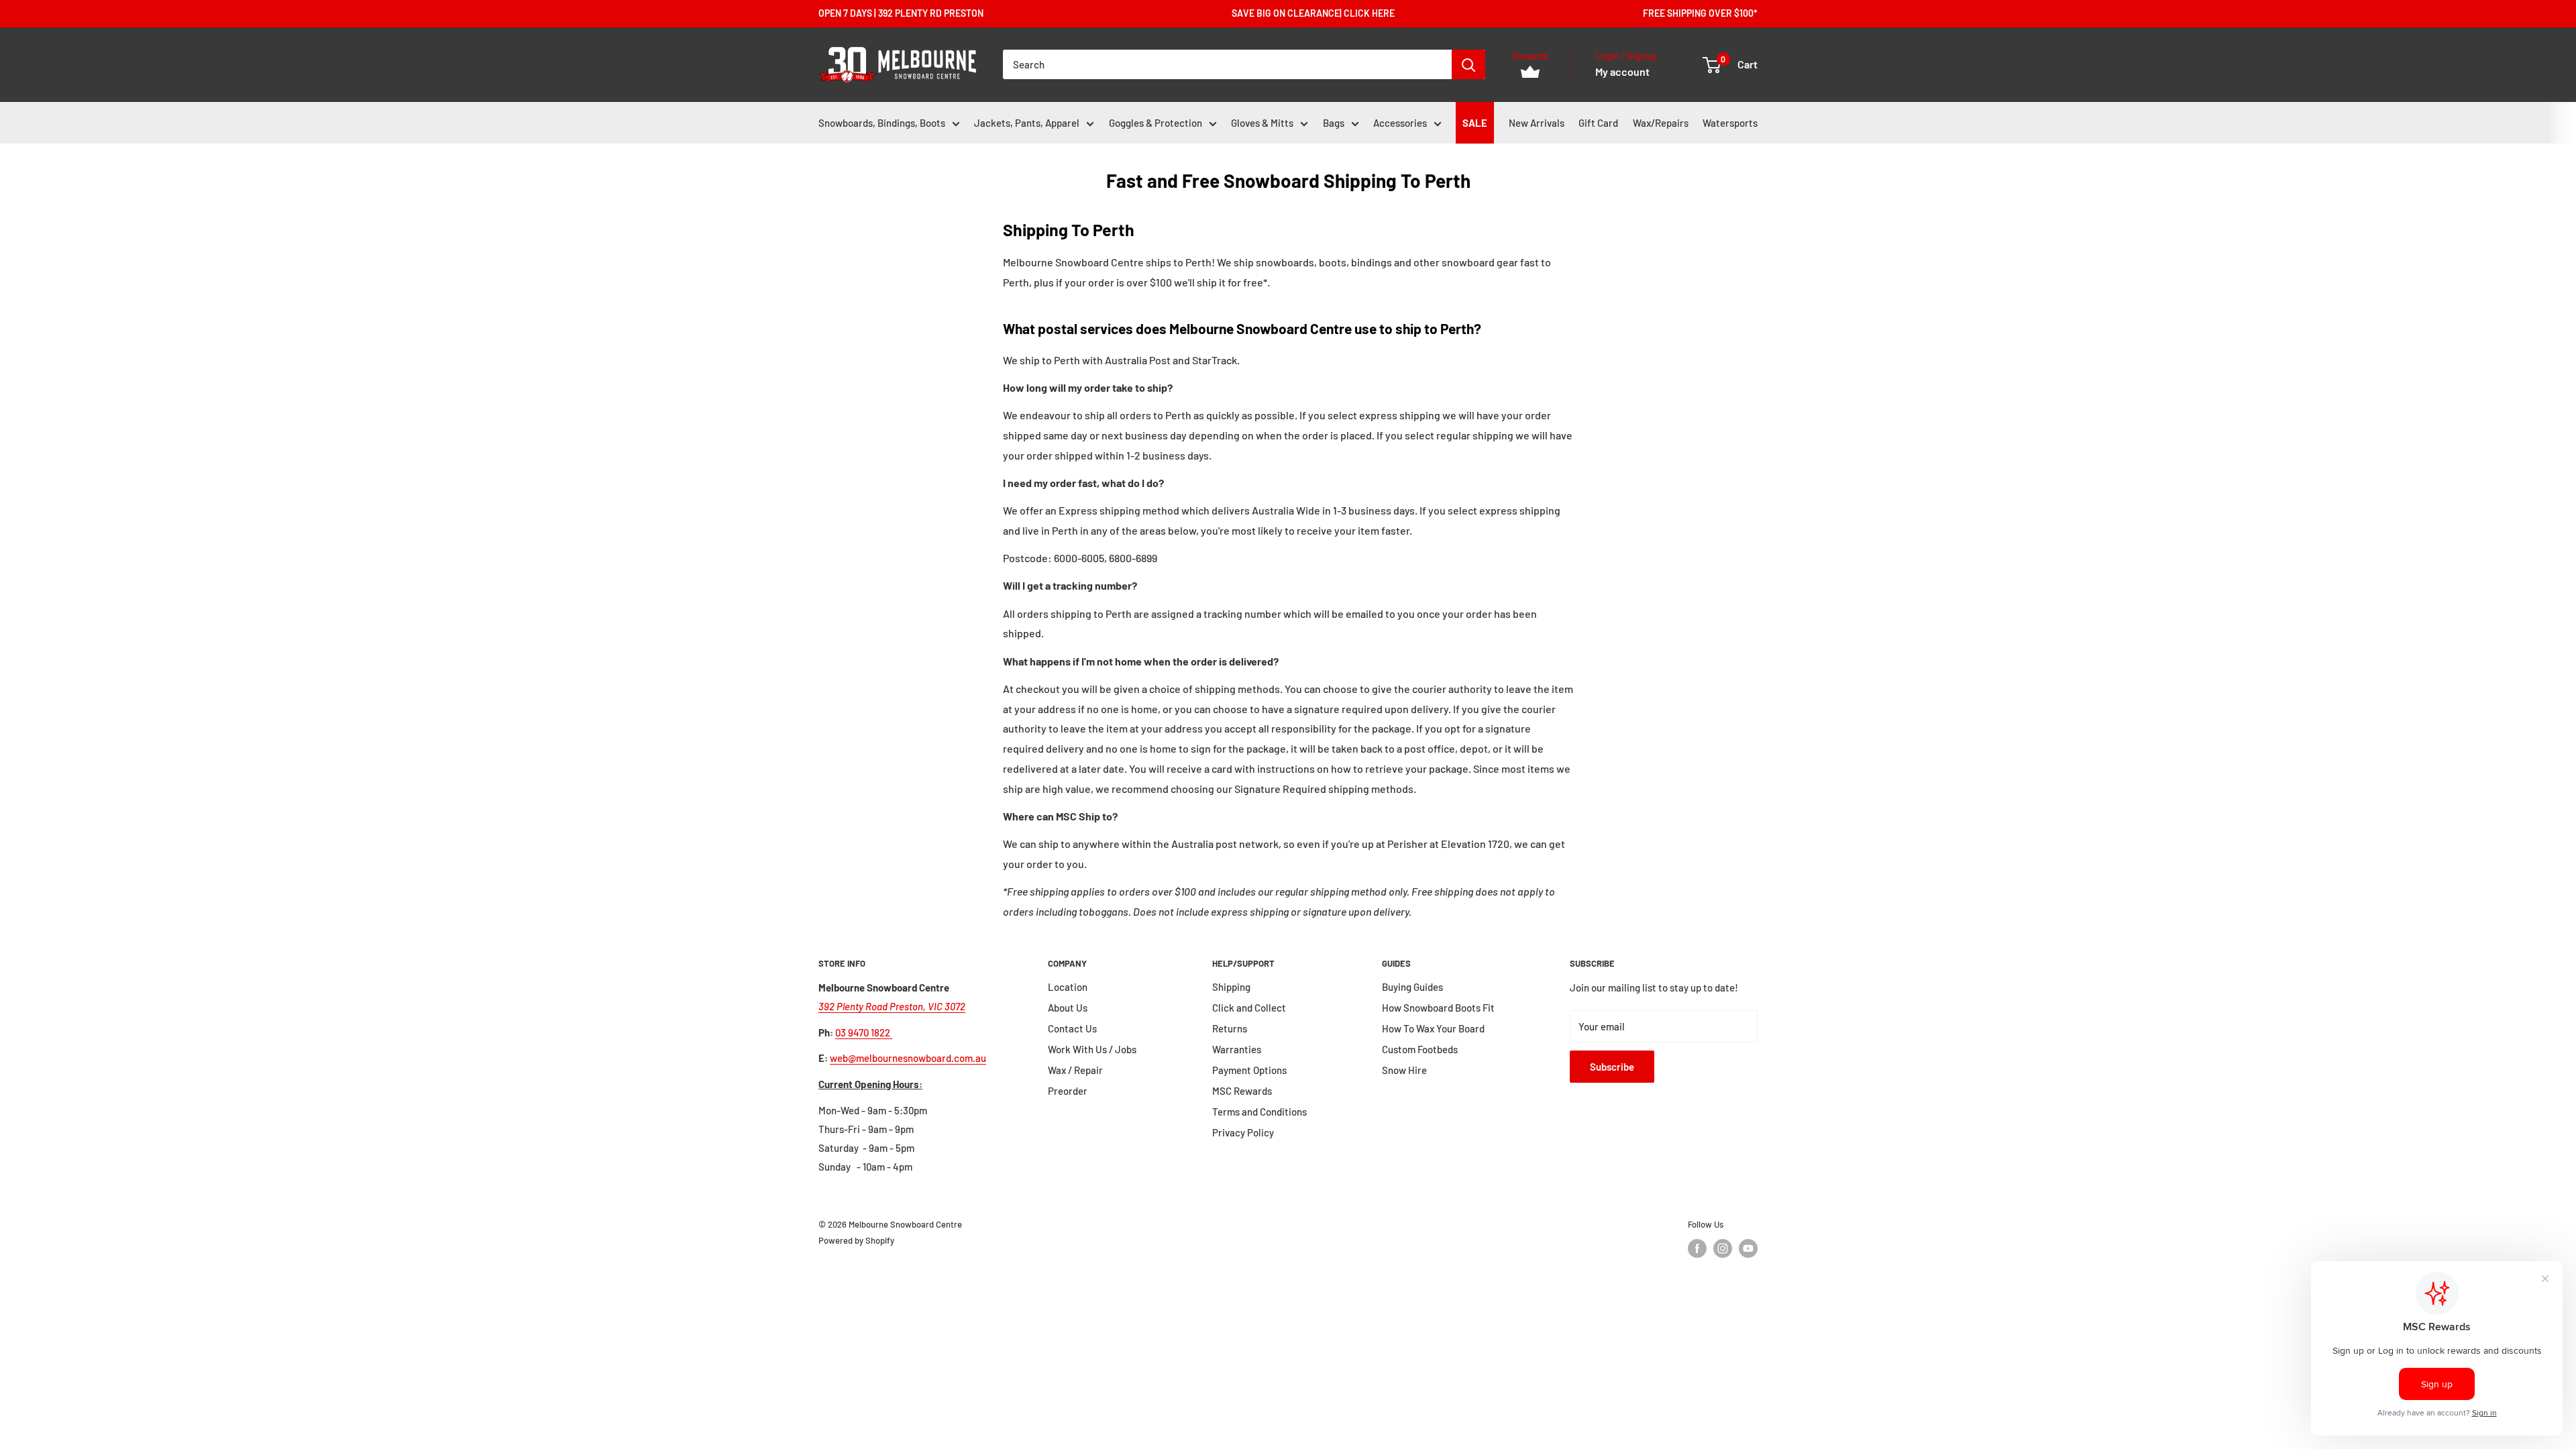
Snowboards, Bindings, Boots (882, 123)
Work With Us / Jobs (1092, 1049)
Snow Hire (1404, 1070)
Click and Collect (1249, 1008)
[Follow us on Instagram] (1723, 1248)
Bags (1334, 123)
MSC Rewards (1242, 1091)
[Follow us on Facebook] (1697, 1248)
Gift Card (1598, 123)
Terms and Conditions (1259, 1112)
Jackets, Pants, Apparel (1027, 123)
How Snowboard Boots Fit (1438, 1008)
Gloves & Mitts (1262, 123)
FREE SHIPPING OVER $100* (1700, 13)
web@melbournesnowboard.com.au (908, 1058)
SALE (1475, 123)
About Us (1068, 1008)
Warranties (1237, 1049)
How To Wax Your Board (1433, 1028)
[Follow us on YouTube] (1748, 1248)
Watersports (1730, 123)
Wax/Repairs (1661, 123)
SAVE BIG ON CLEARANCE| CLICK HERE (1313, 13)
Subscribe (1612, 1067)
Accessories (1400, 123)
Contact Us (1072, 1028)
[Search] (1468, 64)
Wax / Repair (1075, 1070)
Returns (1230, 1028)
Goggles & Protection (1156, 123)
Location (1068, 987)
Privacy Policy (1243, 1132)
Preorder (1068, 1091)
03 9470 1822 (864, 1032)
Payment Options (1249, 1070)
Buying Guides (1412, 987)
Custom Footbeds (1420, 1049)
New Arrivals (1537, 123)
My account (1622, 71)
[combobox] (1227, 64)
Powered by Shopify (856, 1240)
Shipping (1231, 987)
